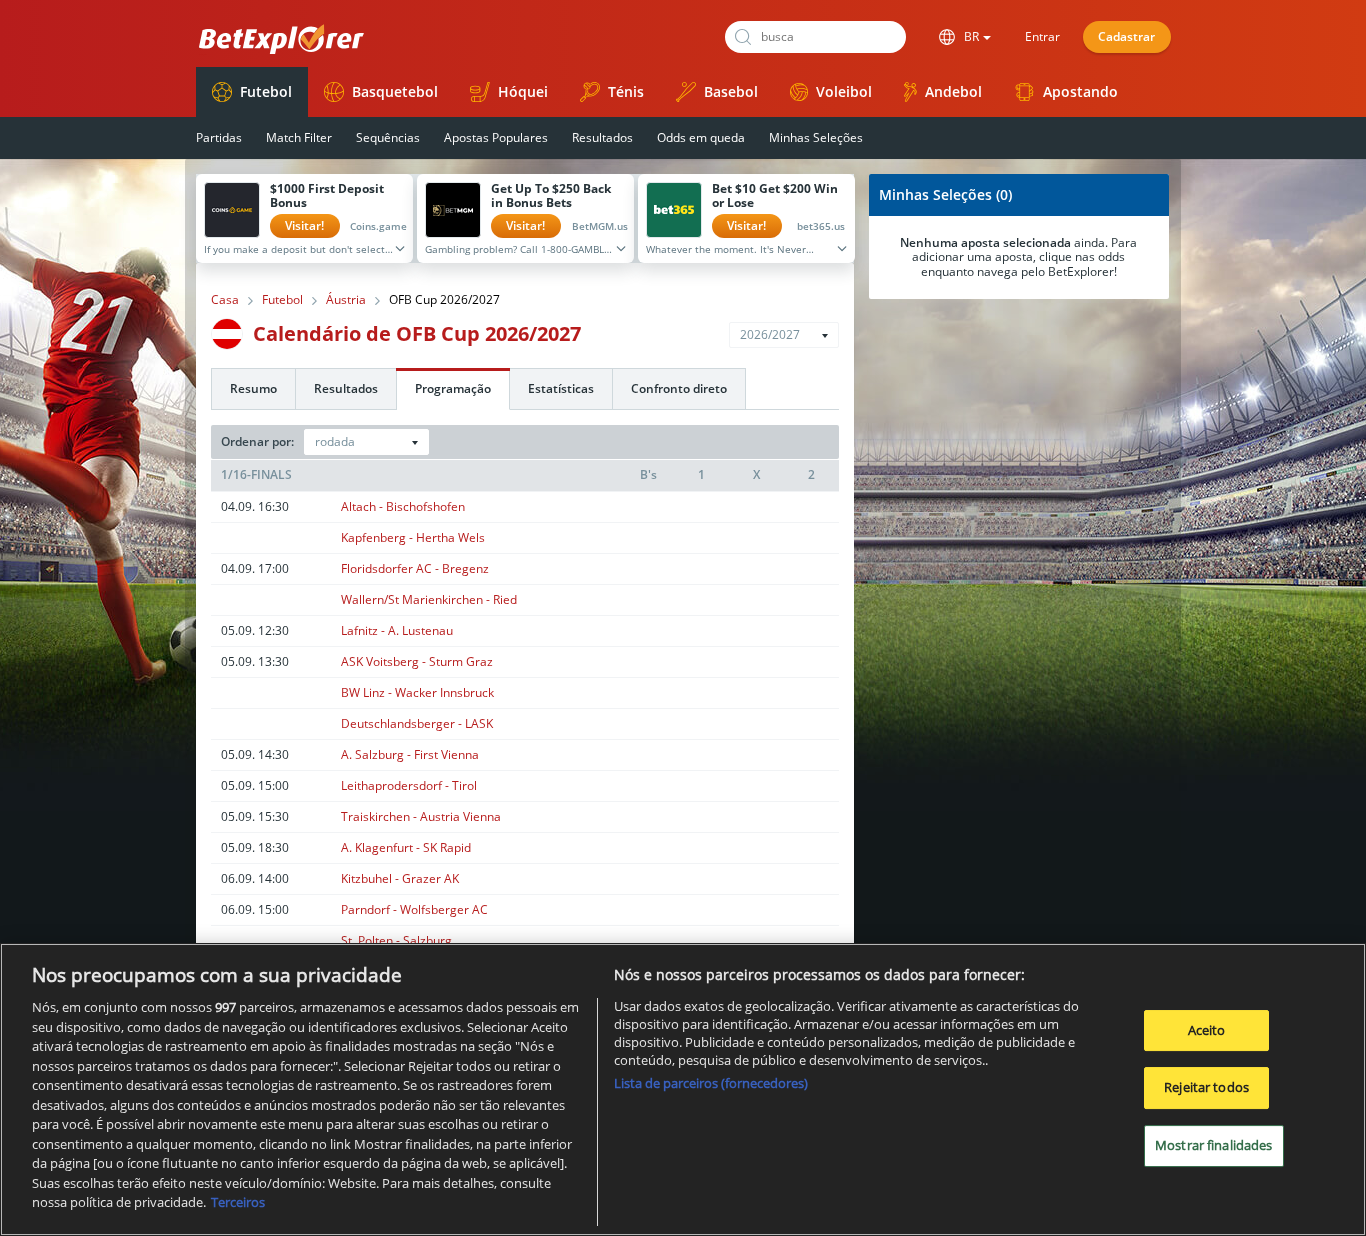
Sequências (388, 137)
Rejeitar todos (1206, 1087)
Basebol (731, 91)
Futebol (266, 91)
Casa (225, 300)
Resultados (602, 137)
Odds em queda (701, 137)
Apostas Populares (496, 137)
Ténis (626, 91)
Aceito (1207, 1030)
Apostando (1080, 91)
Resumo (253, 388)
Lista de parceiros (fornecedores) (711, 1083)
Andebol (953, 91)
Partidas (219, 137)
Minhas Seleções (816, 137)
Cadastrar (1126, 36)
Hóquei (523, 91)
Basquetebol (395, 91)
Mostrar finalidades (1213, 1145)
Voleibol (844, 91)
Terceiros (238, 1202)
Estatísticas (561, 388)
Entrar (1042, 36)
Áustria (346, 300)
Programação (453, 388)
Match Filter (299, 137)
